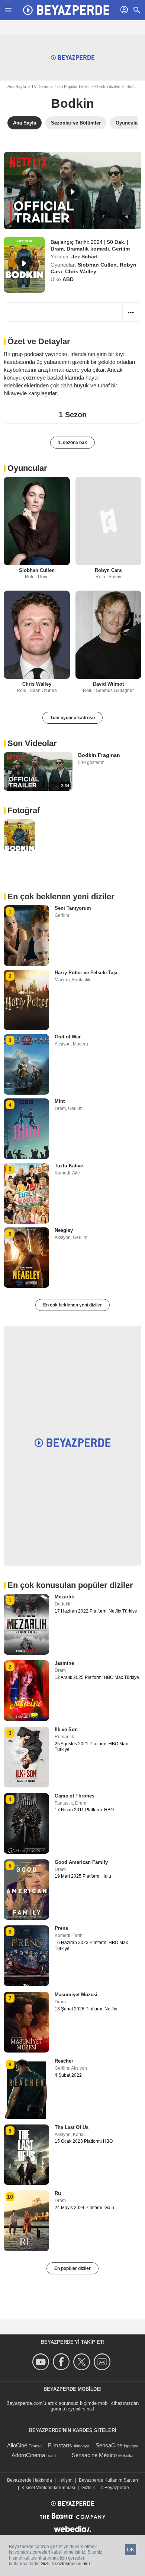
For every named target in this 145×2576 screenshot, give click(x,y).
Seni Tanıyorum (73, 908)
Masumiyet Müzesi (76, 1995)
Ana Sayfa (17, 87)
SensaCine (109, 2445)
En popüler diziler (72, 2268)
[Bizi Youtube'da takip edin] (42, 2362)
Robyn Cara (108, 570)
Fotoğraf (24, 810)
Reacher (64, 2061)
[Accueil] (66, 10)
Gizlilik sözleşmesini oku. (66, 2564)
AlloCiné (17, 2445)
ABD (68, 279)
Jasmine (64, 1663)
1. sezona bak (72, 443)
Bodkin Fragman (99, 755)
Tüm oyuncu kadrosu (72, 718)
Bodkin (72, 103)
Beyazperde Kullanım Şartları (108, 2480)
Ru (58, 2193)
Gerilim (121, 249)
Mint (60, 1101)
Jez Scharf (85, 257)
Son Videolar (32, 743)
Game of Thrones (75, 1796)
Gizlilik (88, 2488)
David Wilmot (108, 684)
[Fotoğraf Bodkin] (20, 835)
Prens (61, 1928)
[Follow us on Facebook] (62, 2362)
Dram (57, 249)
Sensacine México (94, 2455)
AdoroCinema (28, 2455)
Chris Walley (81, 271)
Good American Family (81, 1862)
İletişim (65, 2480)
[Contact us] (103, 2362)
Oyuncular (27, 468)
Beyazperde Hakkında (30, 2480)
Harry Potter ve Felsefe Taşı (86, 973)
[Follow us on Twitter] (83, 2362)
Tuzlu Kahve (69, 1166)
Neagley (64, 1230)
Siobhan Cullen (97, 265)
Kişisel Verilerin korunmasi (48, 2488)
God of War (68, 1037)
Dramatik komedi (88, 249)
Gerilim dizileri (108, 87)
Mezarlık (64, 1597)
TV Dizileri (40, 87)
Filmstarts (60, 2445)
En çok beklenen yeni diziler (72, 1305)
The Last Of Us (72, 2127)
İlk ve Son (66, 1729)
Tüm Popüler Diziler (72, 87)
